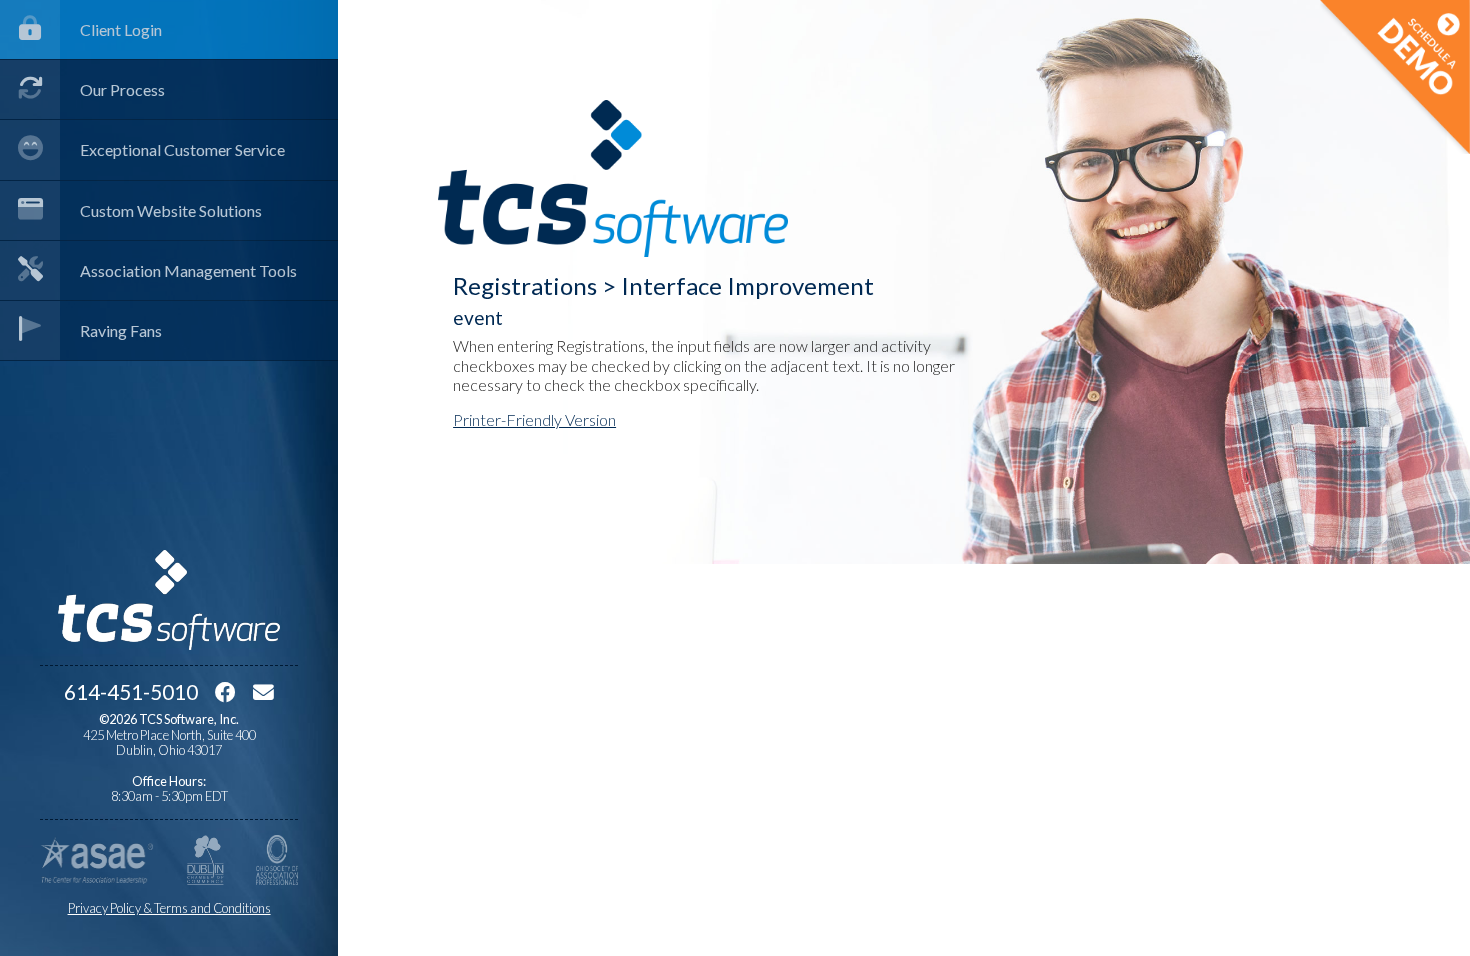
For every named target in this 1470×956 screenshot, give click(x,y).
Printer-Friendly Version (534, 419)
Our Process (122, 89)
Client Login (121, 29)
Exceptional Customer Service (182, 149)
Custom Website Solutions (171, 210)
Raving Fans (121, 330)
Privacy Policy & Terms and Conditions (169, 908)
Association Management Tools (188, 270)
